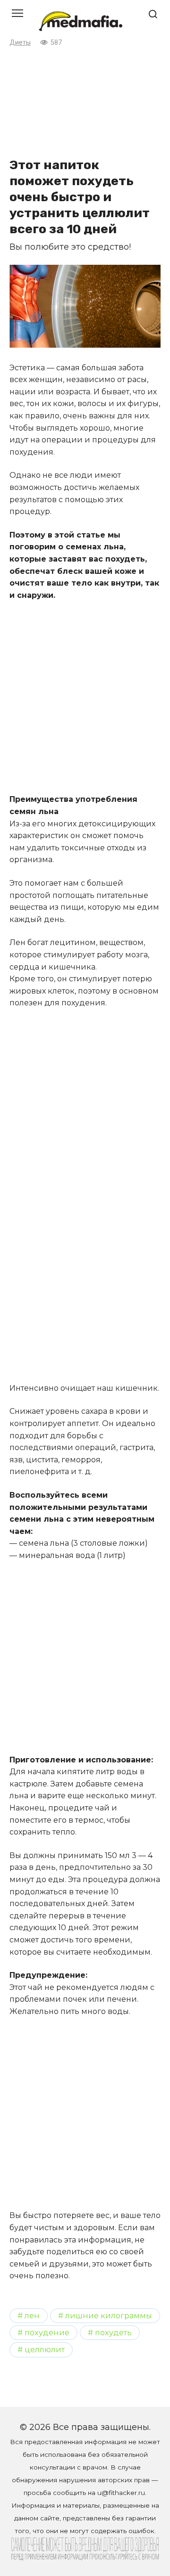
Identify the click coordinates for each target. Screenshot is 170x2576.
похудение (47, 2332)
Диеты (20, 43)
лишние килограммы (109, 2315)
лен (32, 2315)
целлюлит (45, 2349)
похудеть (113, 2332)
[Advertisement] (85, 101)
